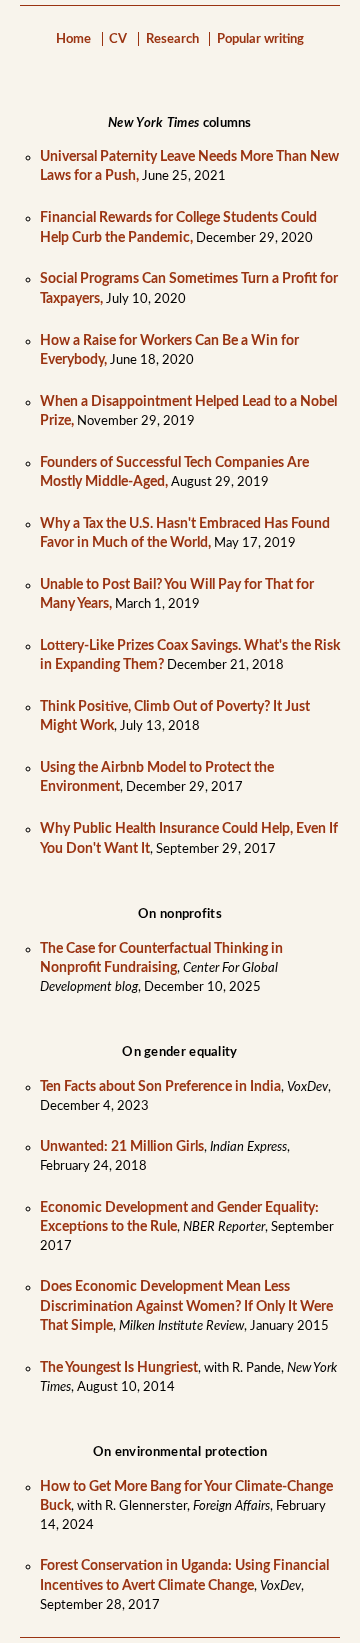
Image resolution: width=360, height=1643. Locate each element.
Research (172, 39)
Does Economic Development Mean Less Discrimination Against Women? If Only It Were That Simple (186, 1306)
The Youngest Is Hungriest (119, 1368)
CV (118, 39)
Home (73, 39)
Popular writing (260, 39)
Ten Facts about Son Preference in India (160, 1087)
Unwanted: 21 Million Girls (122, 1147)
